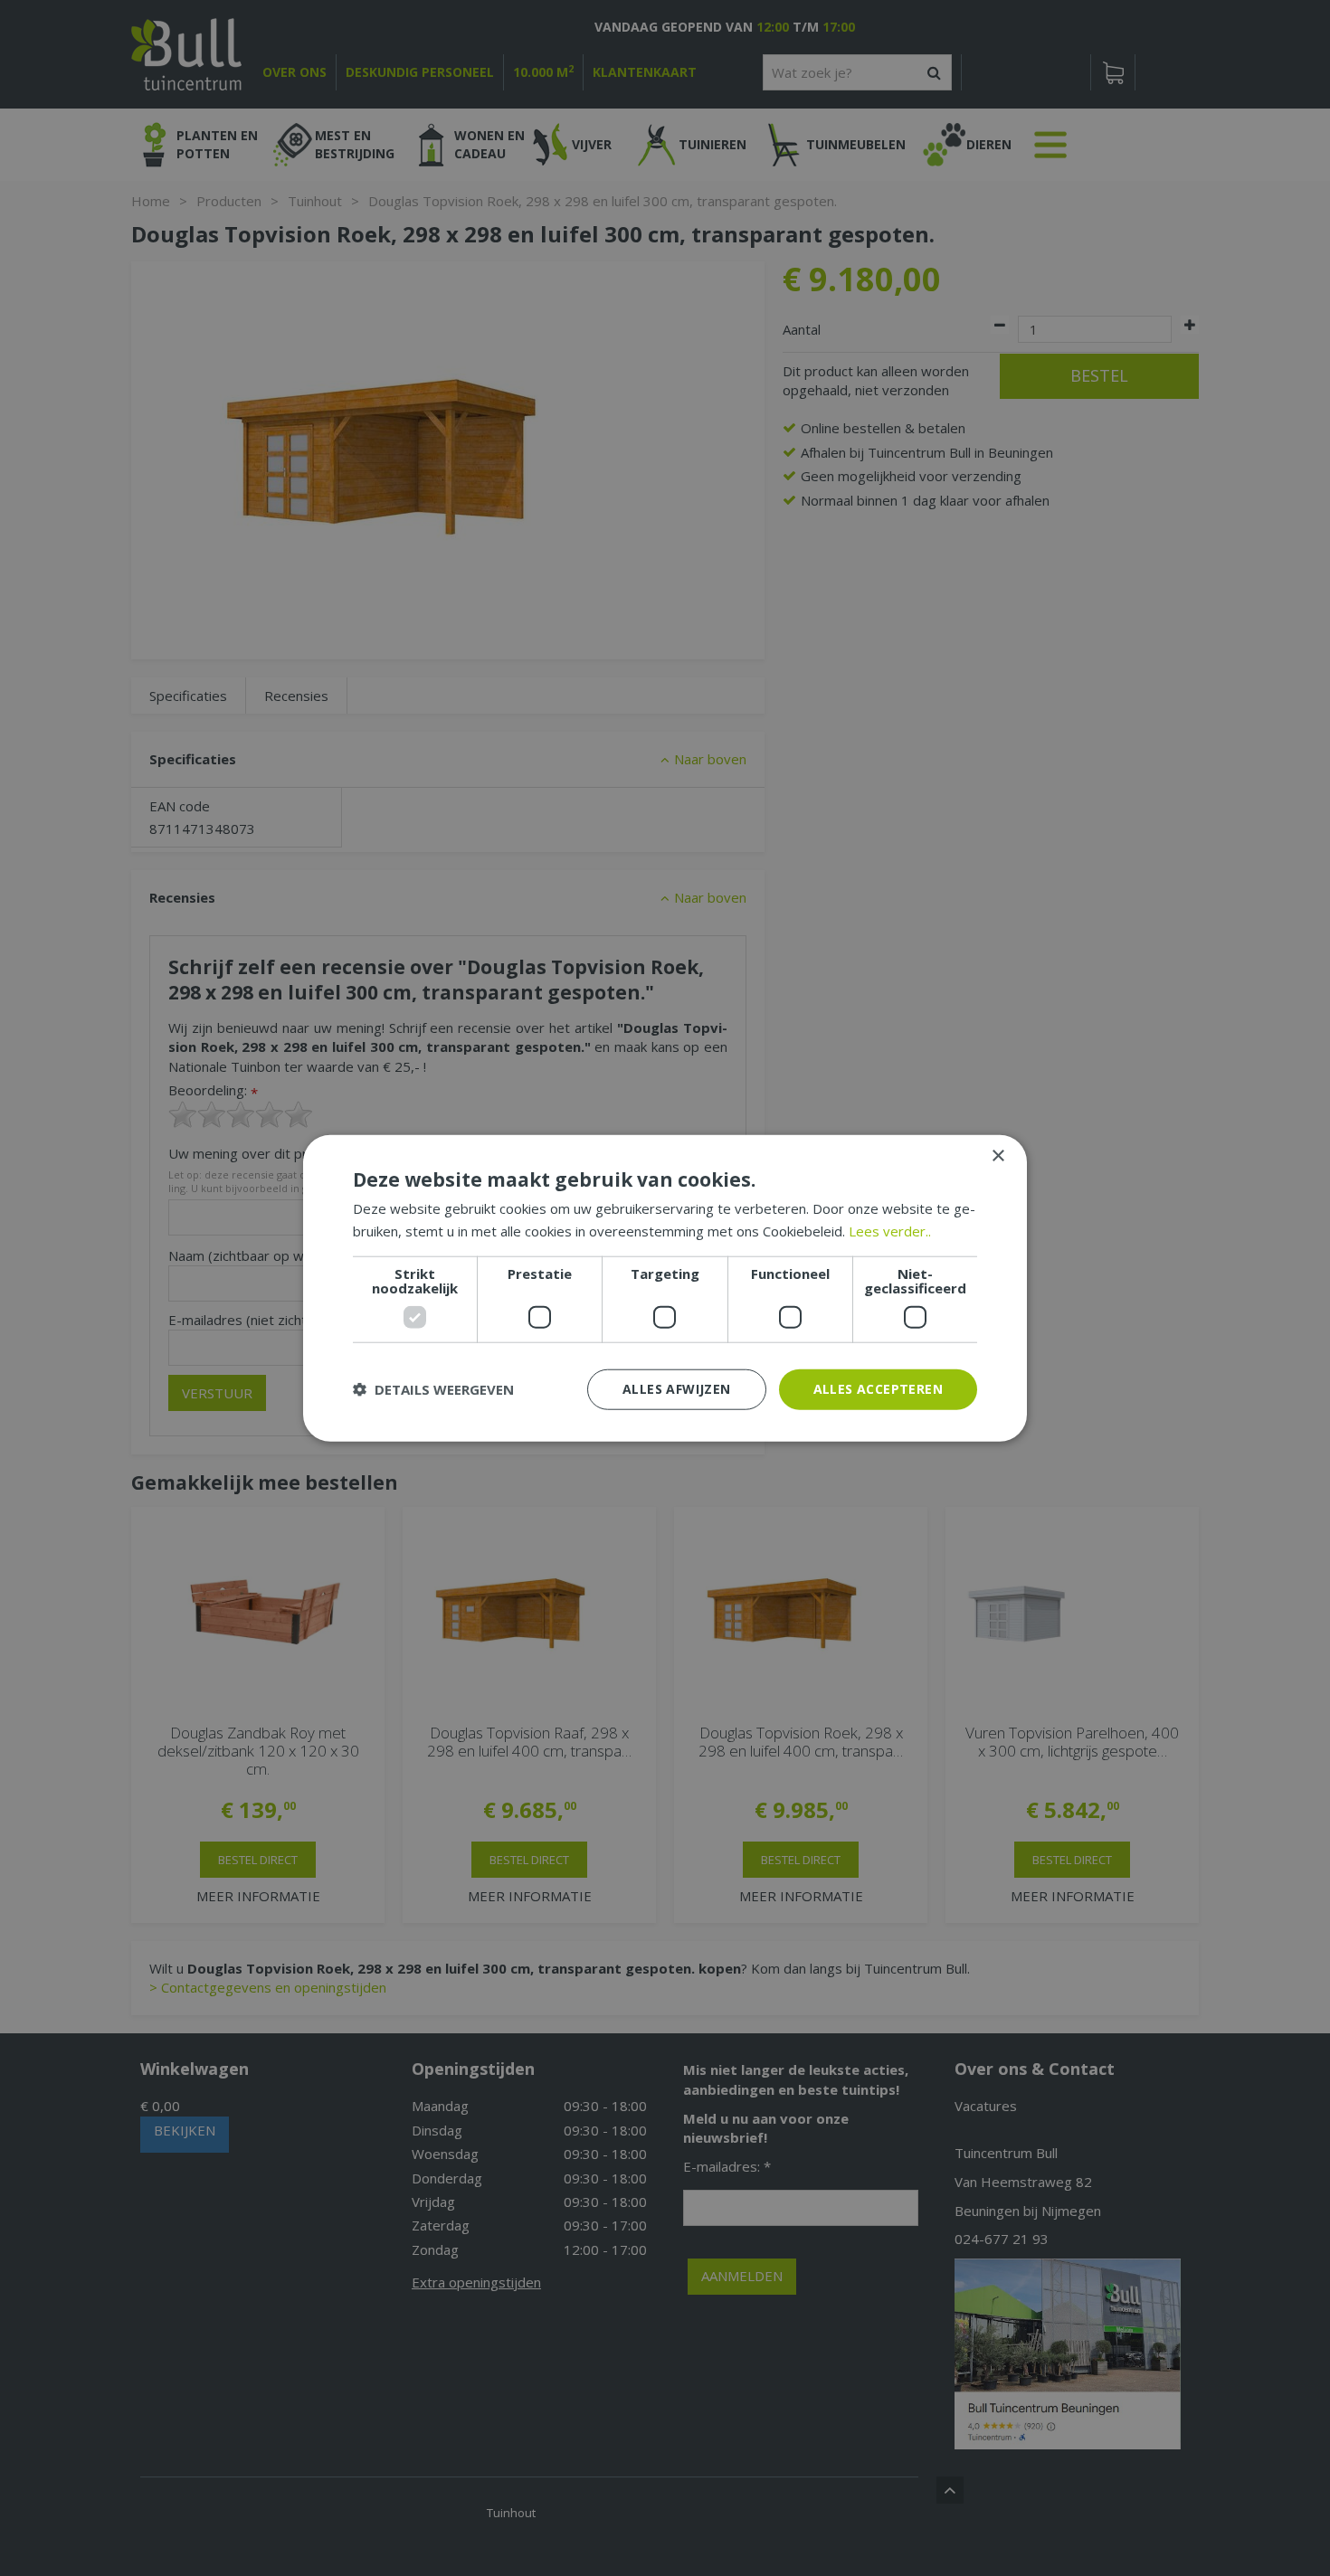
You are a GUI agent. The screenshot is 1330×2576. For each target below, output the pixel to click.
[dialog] (665, 1288)
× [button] (997, 1156)
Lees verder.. (890, 1231)
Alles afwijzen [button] (677, 1389)
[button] (433, 1389)
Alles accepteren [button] (878, 1389)
